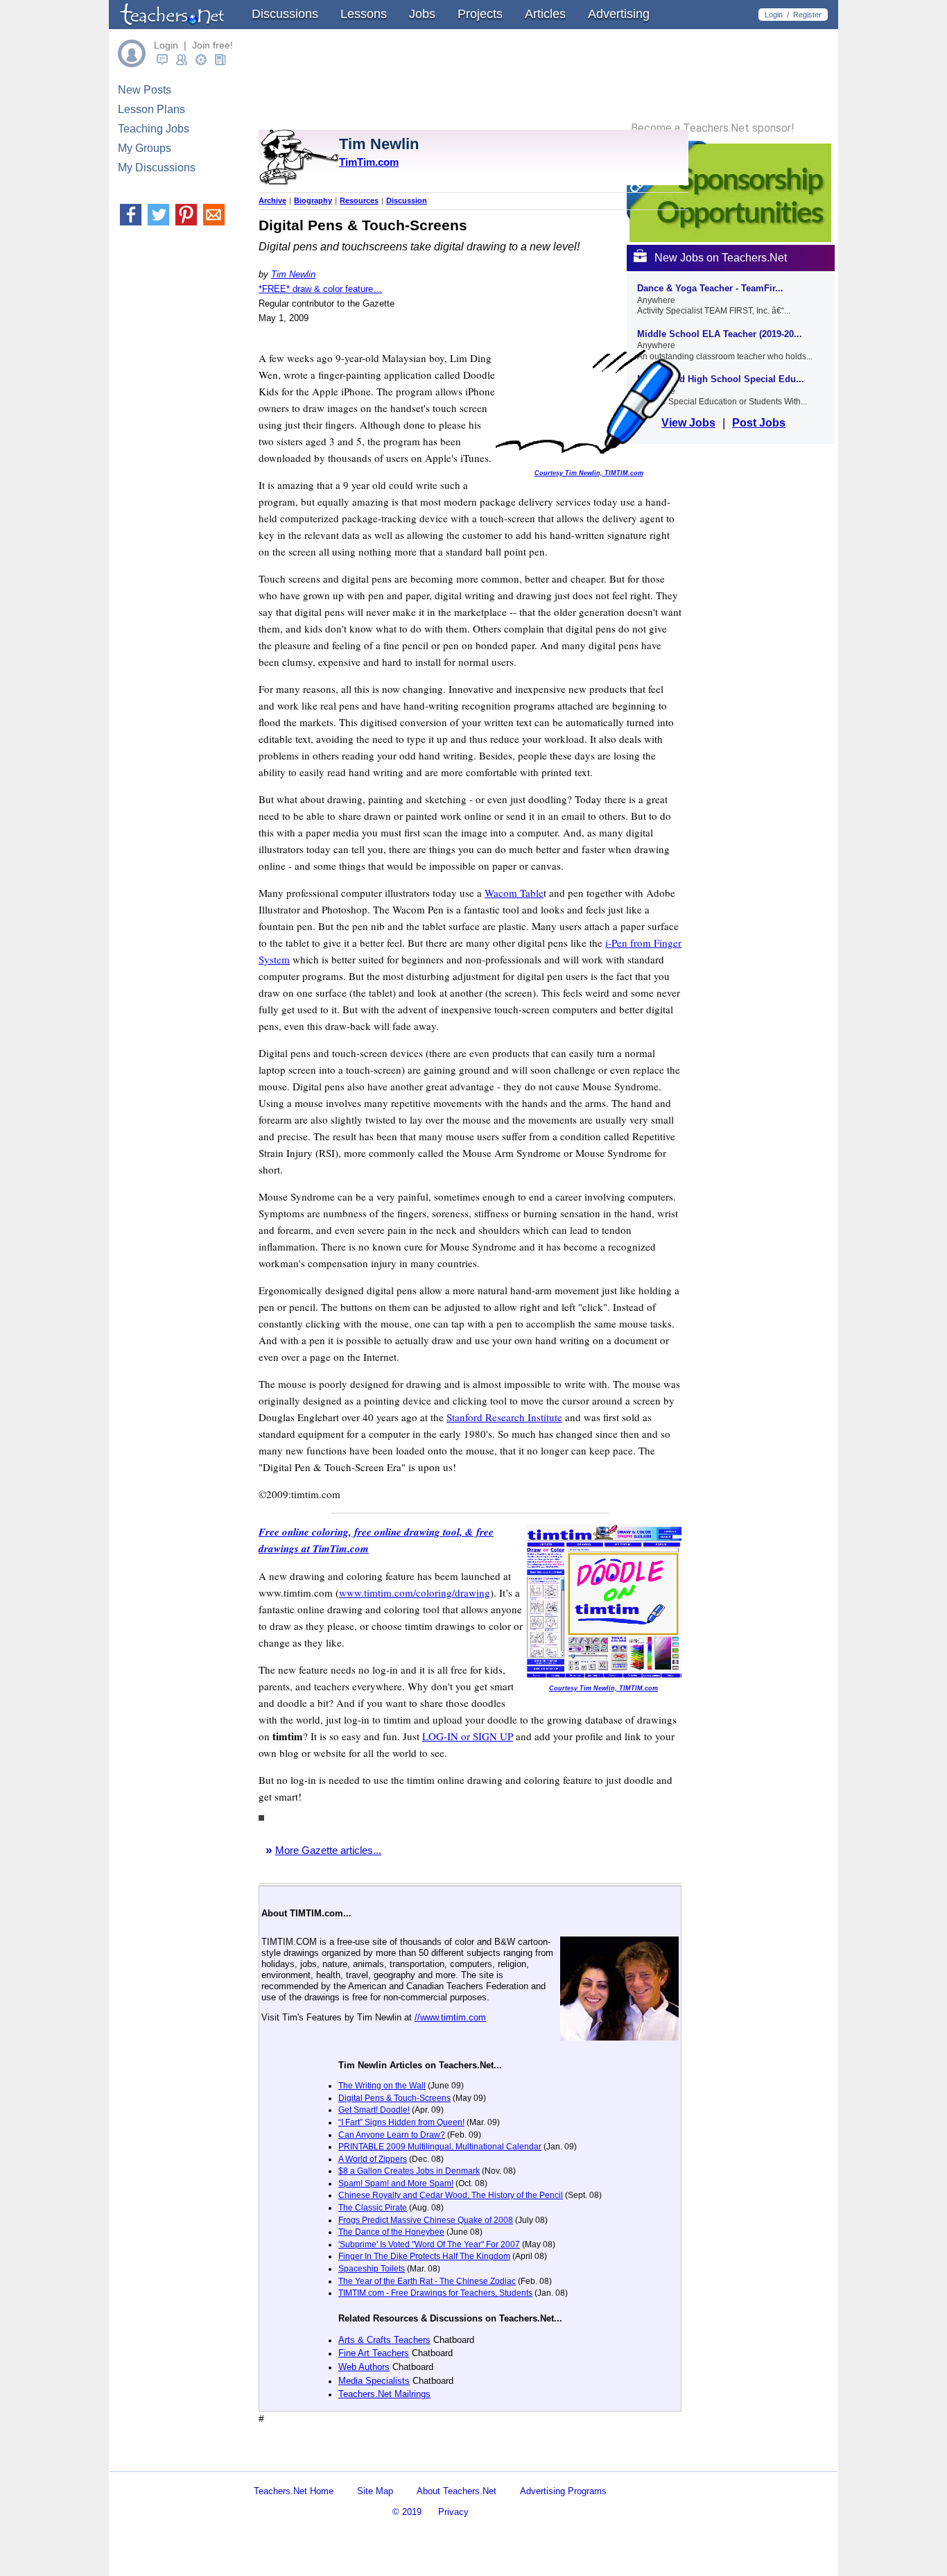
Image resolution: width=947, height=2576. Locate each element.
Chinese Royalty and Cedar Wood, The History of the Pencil (451, 2195)
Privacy (453, 2512)
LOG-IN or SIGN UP (468, 1736)
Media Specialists (374, 2381)
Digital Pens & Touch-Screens (394, 2098)
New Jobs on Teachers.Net (721, 258)
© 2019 (407, 2512)
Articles (545, 14)
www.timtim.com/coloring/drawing (415, 1592)
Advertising (619, 14)
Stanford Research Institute (504, 1417)
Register (807, 15)
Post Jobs (759, 423)
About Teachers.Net (457, 2491)
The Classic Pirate (373, 2208)
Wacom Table (514, 893)
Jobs (422, 14)
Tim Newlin (293, 274)
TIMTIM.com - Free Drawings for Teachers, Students (435, 2293)
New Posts (145, 90)
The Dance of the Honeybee (391, 2232)
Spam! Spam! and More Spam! (396, 2183)
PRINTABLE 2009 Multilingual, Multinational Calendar (440, 2147)
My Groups (145, 148)
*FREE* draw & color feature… (320, 289)
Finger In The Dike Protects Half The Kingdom (424, 2256)
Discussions (285, 14)
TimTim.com (369, 162)
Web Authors (364, 2367)
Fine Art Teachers (374, 2353)
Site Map (375, 2491)
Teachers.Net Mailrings (384, 2394)
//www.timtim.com (450, 2017)
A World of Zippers (373, 2159)
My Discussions (157, 168)
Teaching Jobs (154, 129)
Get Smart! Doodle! (374, 2110)
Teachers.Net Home (294, 2491)
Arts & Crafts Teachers (384, 2340)
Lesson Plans (151, 109)
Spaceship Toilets (372, 2269)
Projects (480, 14)
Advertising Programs (563, 2491)
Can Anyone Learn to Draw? (392, 2135)
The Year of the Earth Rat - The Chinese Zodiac (427, 2281)
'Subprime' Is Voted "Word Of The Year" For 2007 (429, 2244)
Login (774, 15)
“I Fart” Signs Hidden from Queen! (401, 2122)
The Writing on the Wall (382, 2086)
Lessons (364, 14)
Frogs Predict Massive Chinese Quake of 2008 (426, 2220)
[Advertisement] (421, 2459)
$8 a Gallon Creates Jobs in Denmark (409, 2171)
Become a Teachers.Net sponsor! (713, 128)
